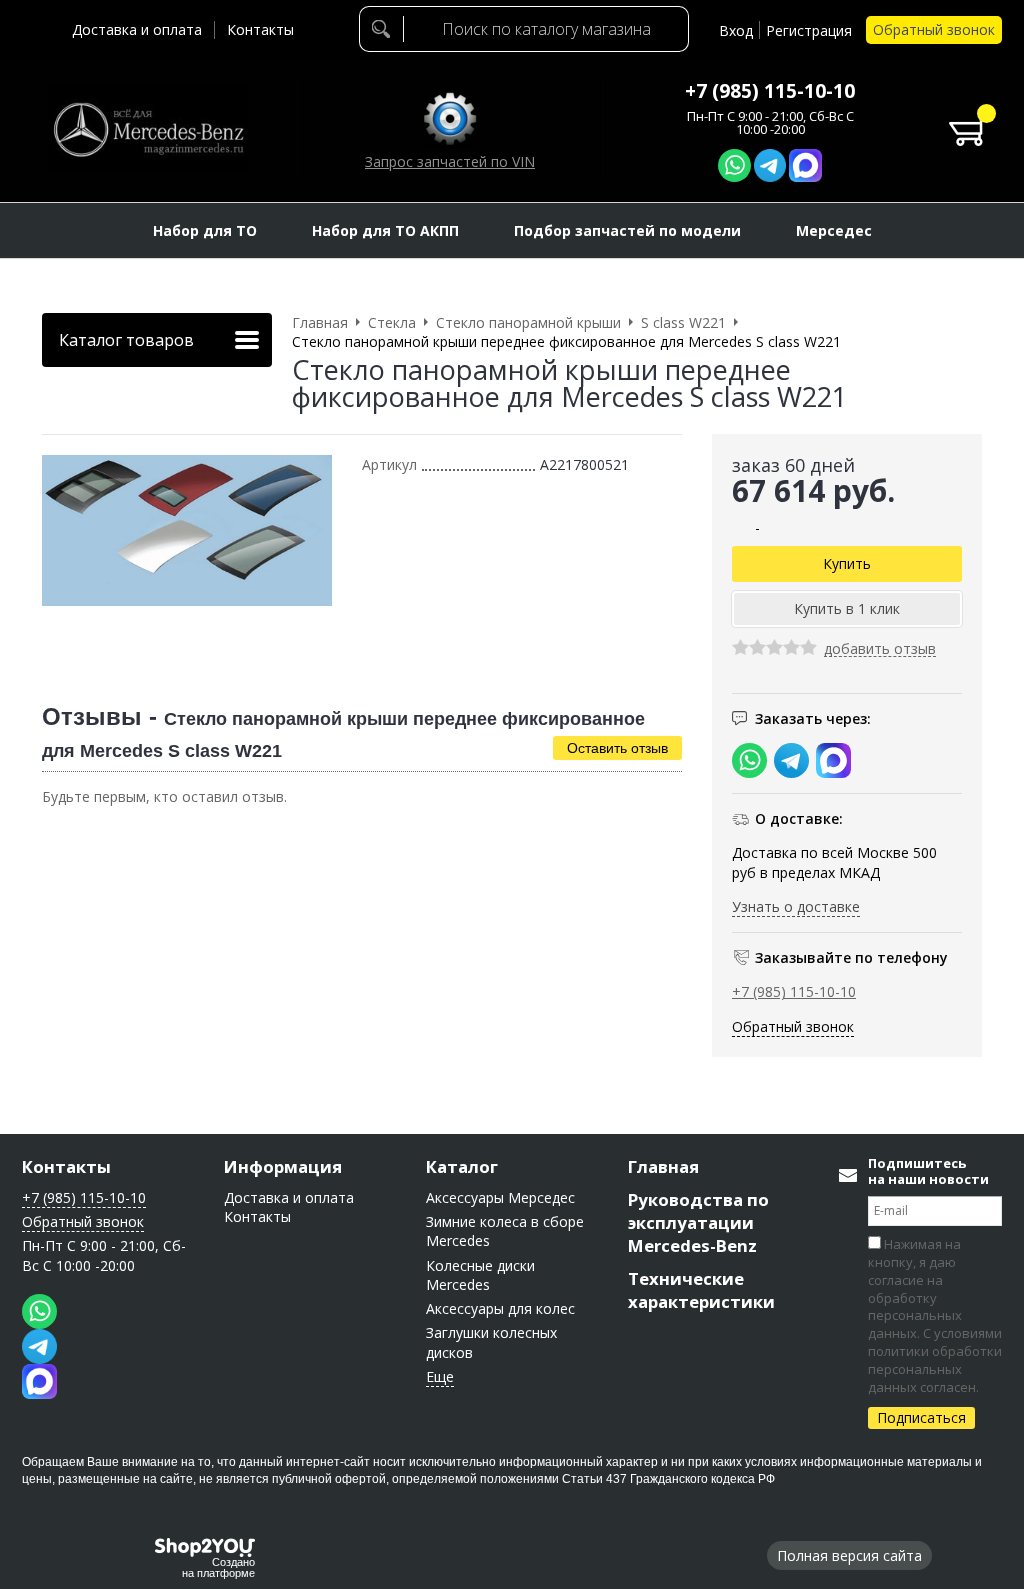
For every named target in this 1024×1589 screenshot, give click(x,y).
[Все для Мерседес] (148, 130)
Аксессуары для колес (500, 1308)
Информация (283, 1166)
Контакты (260, 29)
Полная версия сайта (849, 1555)
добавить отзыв (880, 649)
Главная (663, 1166)
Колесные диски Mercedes (480, 1275)
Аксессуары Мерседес (500, 1197)
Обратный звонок (934, 29)
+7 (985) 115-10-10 (770, 91)
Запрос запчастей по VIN (450, 161)
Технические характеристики (701, 1290)
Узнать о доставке (796, 906)
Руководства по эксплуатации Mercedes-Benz (698, 1222)
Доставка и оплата (137, 29)
